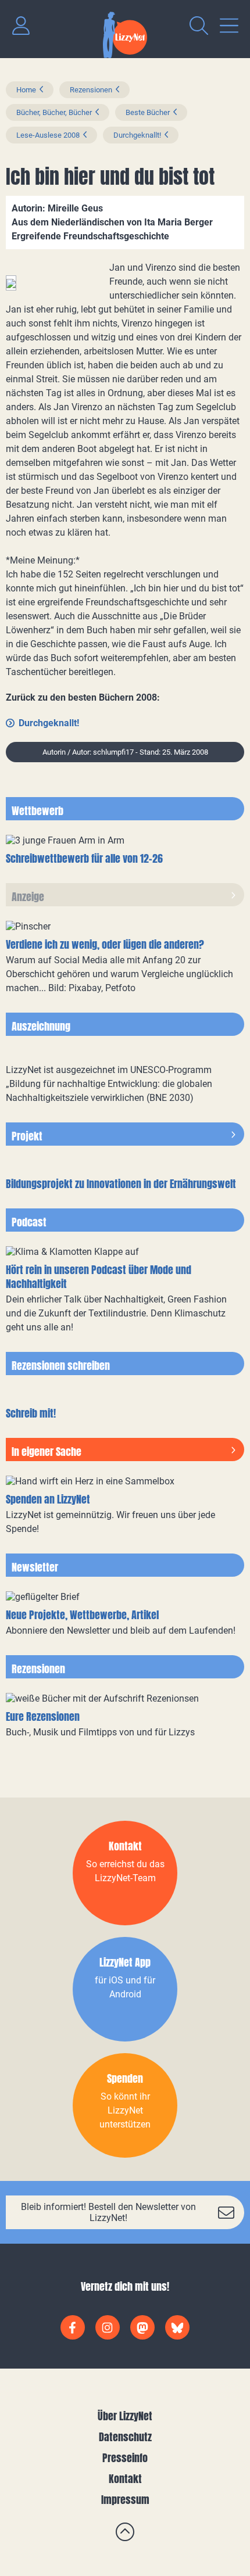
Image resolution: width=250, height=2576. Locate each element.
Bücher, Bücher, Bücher (54, 112)
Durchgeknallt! (137, 135)
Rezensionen (91, 90)
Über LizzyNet (125, 2416)
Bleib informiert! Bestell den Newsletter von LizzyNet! (108, 2212)
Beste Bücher (148, 112)
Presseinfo (125, 2458)
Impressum (125, 2500)
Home (26, 90)
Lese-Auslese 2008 (48, 135)
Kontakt (125, 2479)
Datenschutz (125, 2437)
